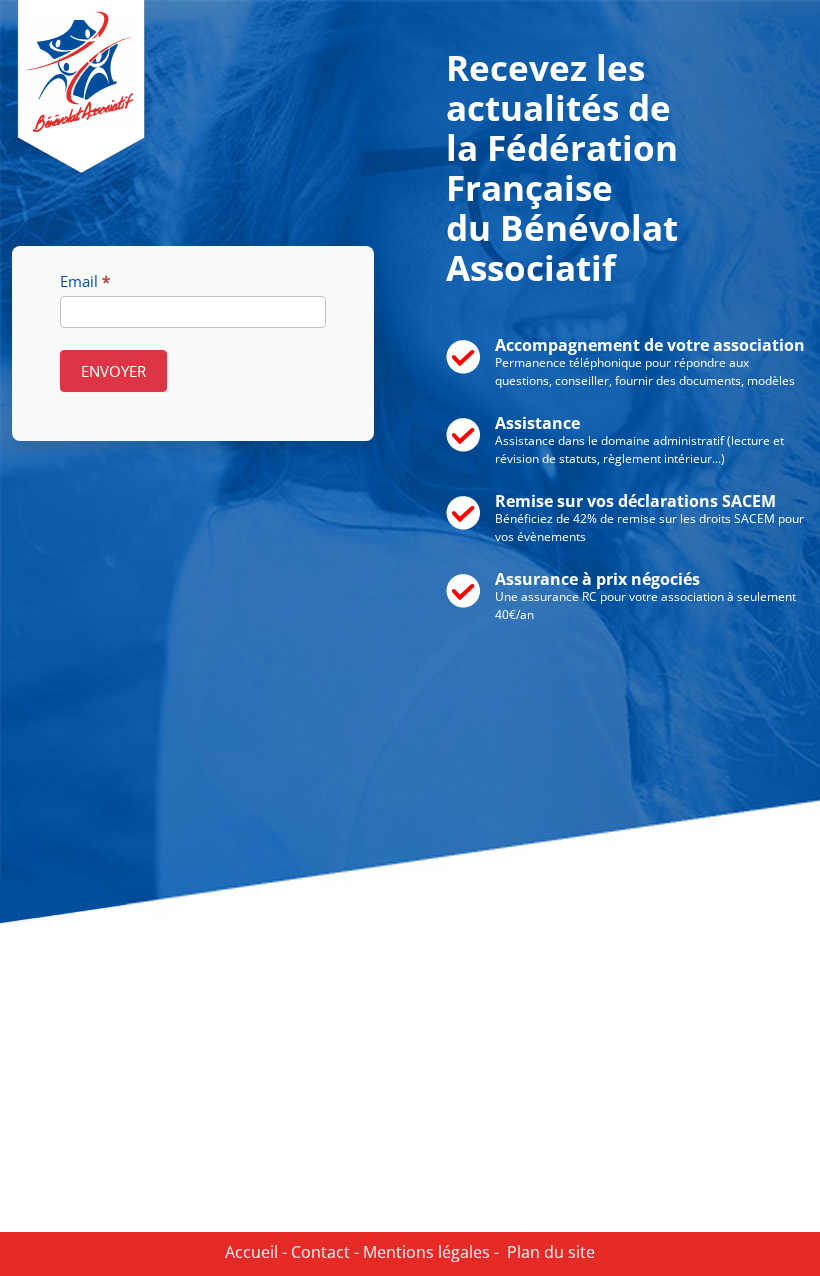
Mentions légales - (429, 1252)
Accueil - (256, 1252)
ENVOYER (113, 371)
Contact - (323, 1252)
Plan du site (547, 1252)
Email (85, 281)
